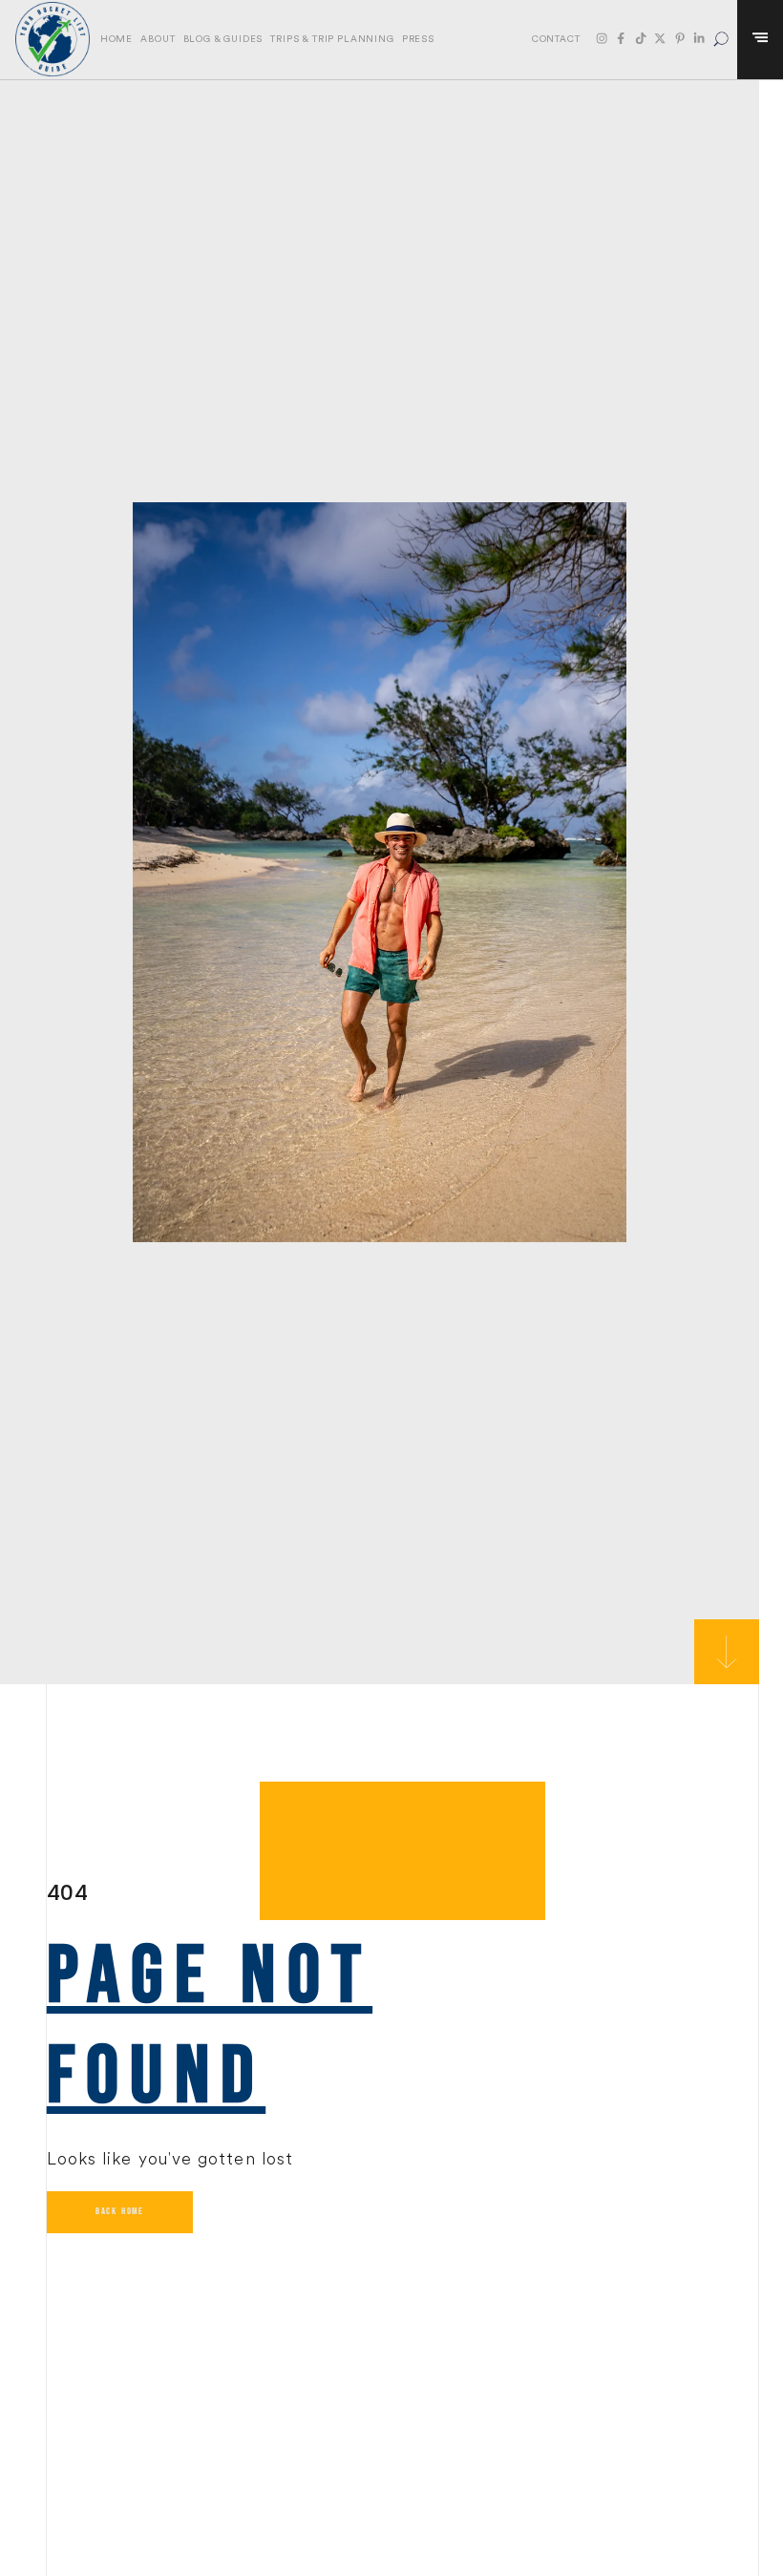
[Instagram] (602, 38)
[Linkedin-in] (699, 38)
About (158, 39)
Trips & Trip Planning (332, 39)
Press (418, 39)
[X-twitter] (660, 38)
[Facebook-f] (621, 38)
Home (116, 39)
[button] (721, 40)
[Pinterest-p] (680, 38)
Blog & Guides (223, 39)
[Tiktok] (641, 38)
